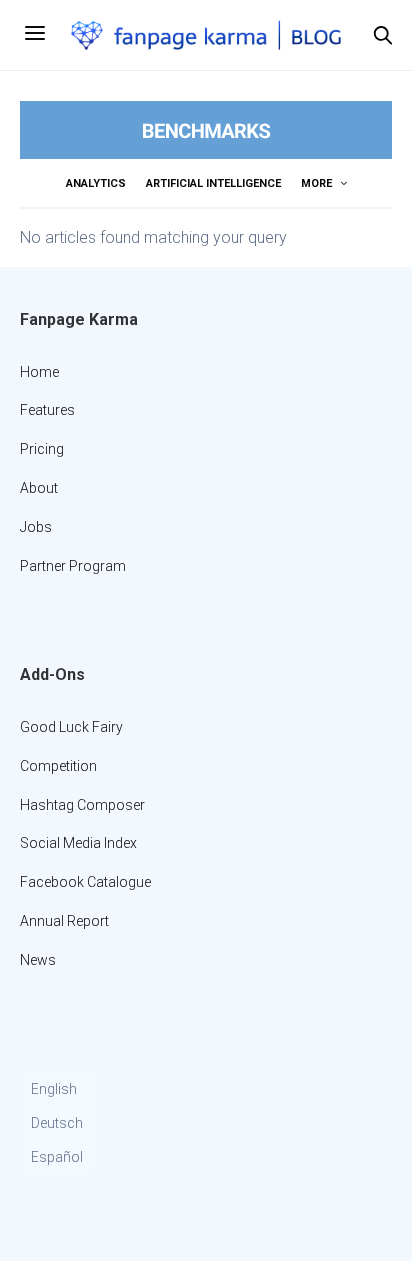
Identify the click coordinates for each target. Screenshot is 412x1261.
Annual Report (64, 921)
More (318, 183)
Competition (58, 766)
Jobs (36, 527)
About (39, 488)
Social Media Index (78, 843)
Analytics (96, 183)
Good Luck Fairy (71, 727)
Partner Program (73, 566)
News (38, 960)
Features (47, 410)
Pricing (42, 449)
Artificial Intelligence (213, 183)
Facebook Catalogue (85, 882)
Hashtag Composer (82, 805)
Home (39, 372)
